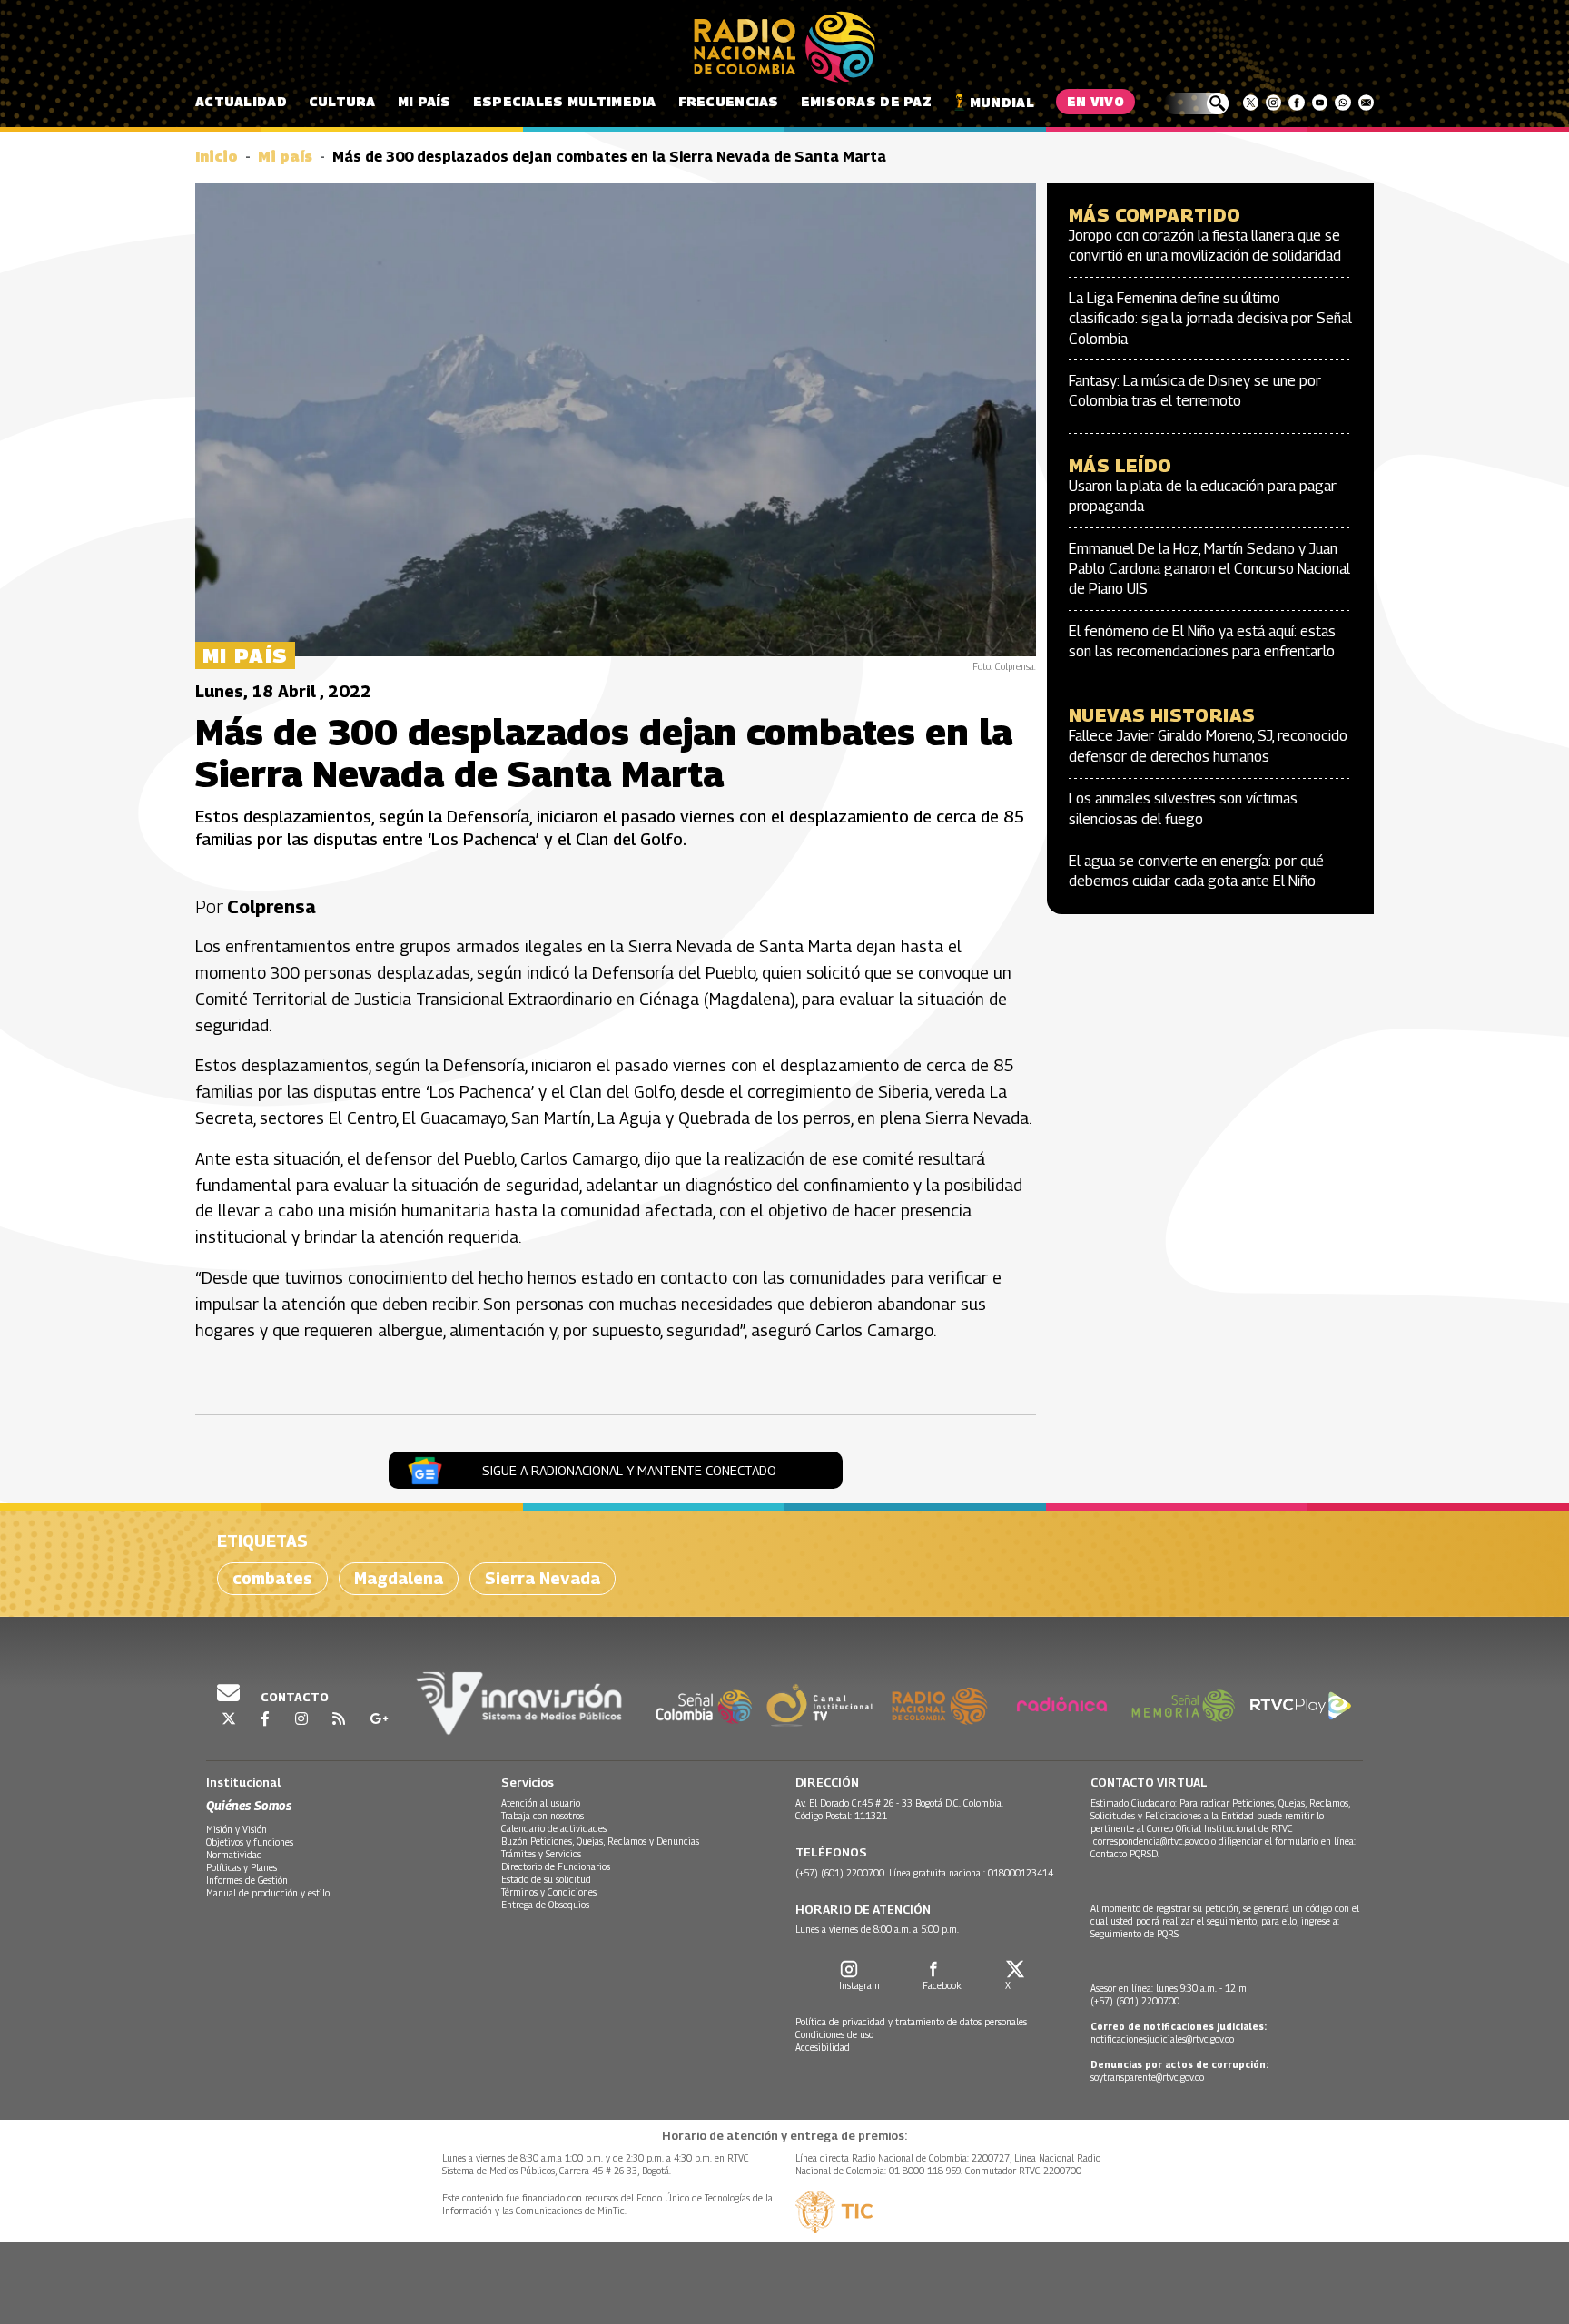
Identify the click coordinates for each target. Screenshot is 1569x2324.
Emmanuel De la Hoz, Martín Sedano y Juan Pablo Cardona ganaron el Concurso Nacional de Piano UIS (1209, 569)
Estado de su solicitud (546, 1879)
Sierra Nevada (543, 1578)
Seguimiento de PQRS (1135, 1934)
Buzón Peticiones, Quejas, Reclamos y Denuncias (600, 1841)
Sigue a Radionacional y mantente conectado (629, 1470)
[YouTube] (1320, 103)
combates (272, 1578)
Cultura (342, 101)
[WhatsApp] (1342, 103)
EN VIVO (1095, 101)
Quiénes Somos (249, 1805)
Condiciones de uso (834, 2034)
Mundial (1002, 102)
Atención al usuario (541, 1803)
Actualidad (241, 101)
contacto (293, 1697)
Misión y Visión (237, 1829)
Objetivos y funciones (250, 1842)
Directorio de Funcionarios (556, 1866)
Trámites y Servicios (541, 1854)
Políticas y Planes (242, 1867)
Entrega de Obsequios (545, 1905)
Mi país (424, 101)
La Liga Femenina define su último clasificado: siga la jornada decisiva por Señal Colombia (1210, 319)
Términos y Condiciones (549, 1892)
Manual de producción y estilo (268, 1893)
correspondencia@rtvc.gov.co (1151, 1841)
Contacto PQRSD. (1126, 1854)
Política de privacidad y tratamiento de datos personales (911, 2022)
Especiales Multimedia (565, 101)
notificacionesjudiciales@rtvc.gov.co (1162, 2039)
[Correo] (1366, 103)
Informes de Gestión (247, 1880)
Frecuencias (729, 101)
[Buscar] (1196, 103)
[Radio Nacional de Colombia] (784, 47)
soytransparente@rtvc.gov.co (1147, 2077)
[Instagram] (1273, 103)
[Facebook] (1296, 103)
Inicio (217, 157)
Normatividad (234, 1855)
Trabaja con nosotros (543, 1816)
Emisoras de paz (866, 101)
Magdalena (399, 1578)
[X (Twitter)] (1251, 103)
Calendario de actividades (554, 1828)
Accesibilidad (823, 2047)
